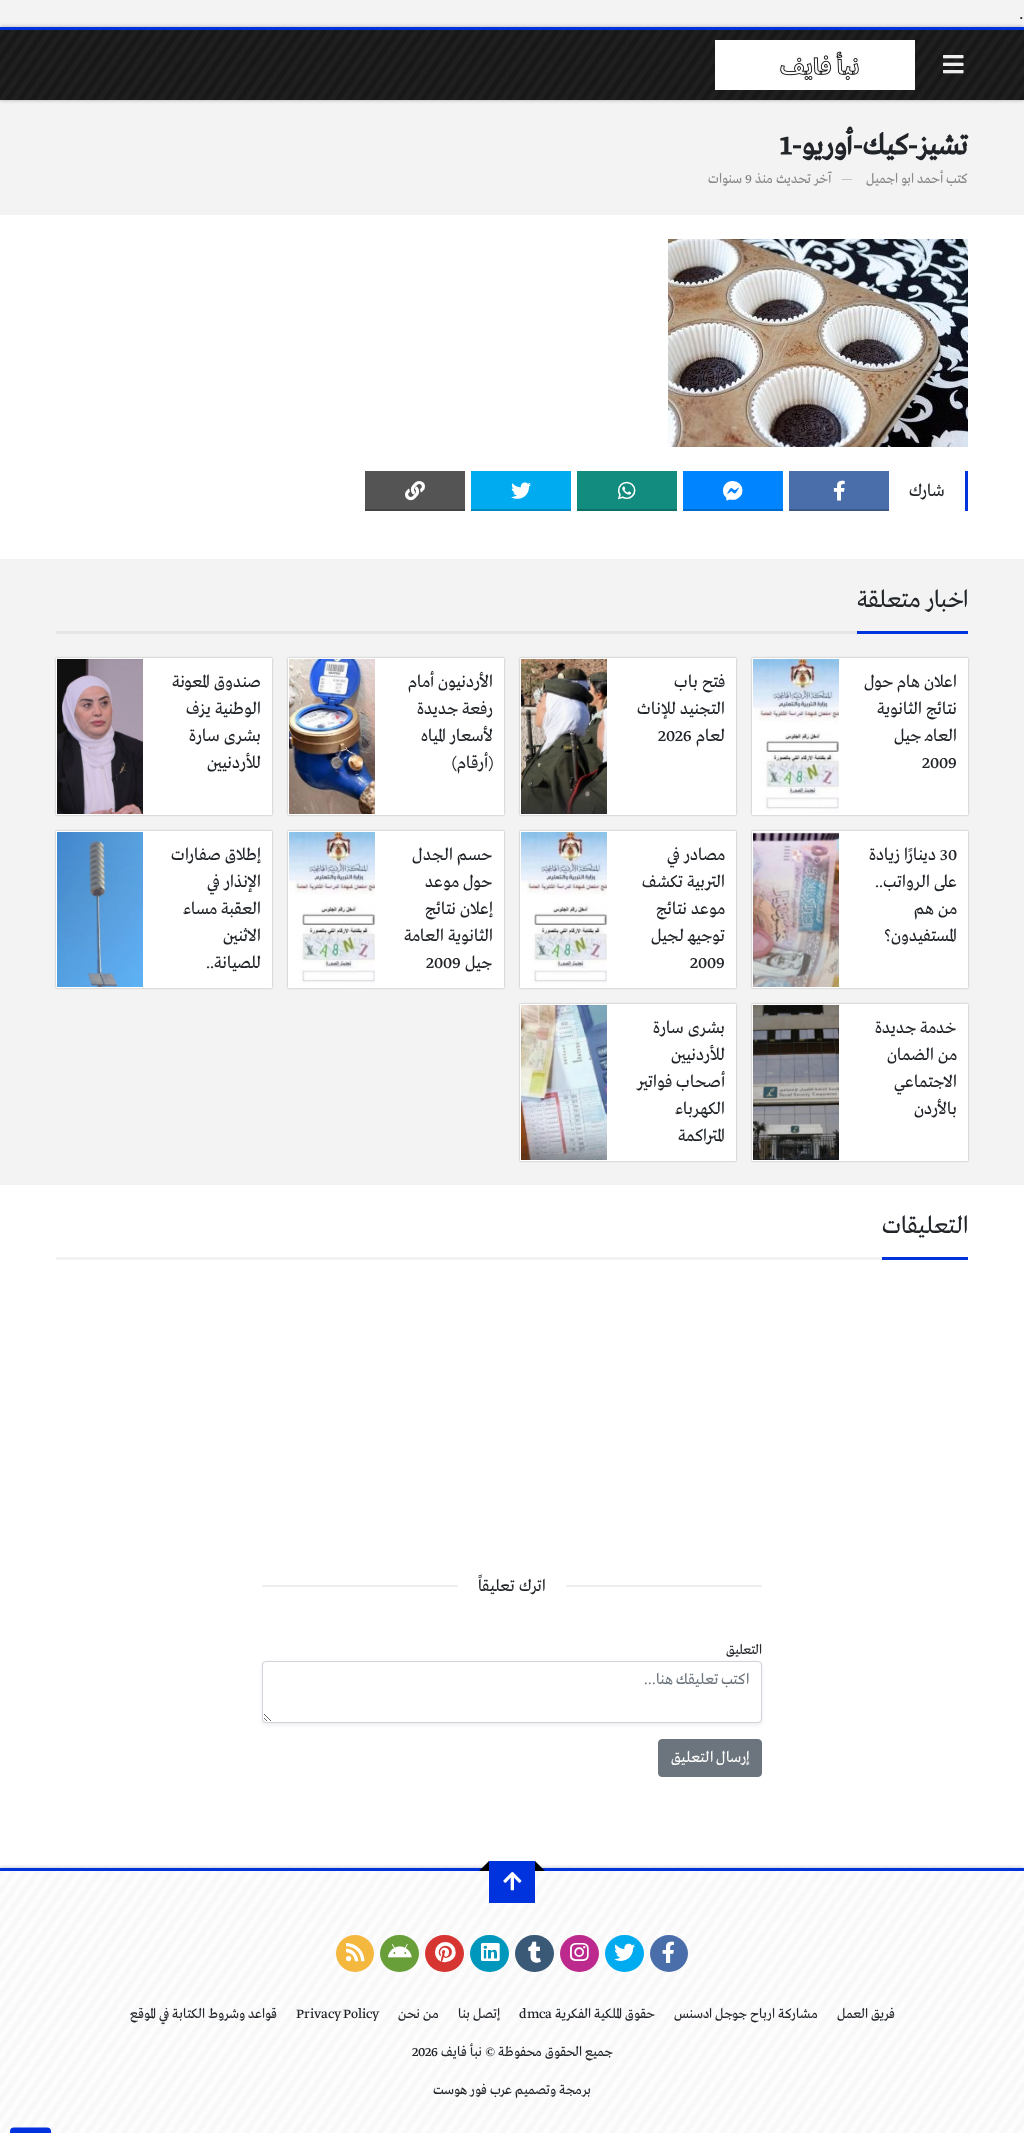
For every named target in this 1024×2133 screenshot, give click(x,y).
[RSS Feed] (355, 1954)
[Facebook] (839, 491)
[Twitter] (521, 491)
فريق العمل (866, 2014)
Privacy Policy (337, 2014)
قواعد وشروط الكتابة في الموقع (203, 2014)
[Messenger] (733, 491)
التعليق (744, 1650)
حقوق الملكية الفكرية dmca (587, 2014)
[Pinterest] (444, 1954)
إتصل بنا (479, 2014)
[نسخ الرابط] (415, 491)
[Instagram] (579, 1954)
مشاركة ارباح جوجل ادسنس (746, 2014)
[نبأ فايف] (815, 65)
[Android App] (399, 1954)
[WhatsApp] (627, 491)
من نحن (418, 2014)
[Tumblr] (534, 1954)
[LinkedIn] (489, 1954)
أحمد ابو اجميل (904, 179)
